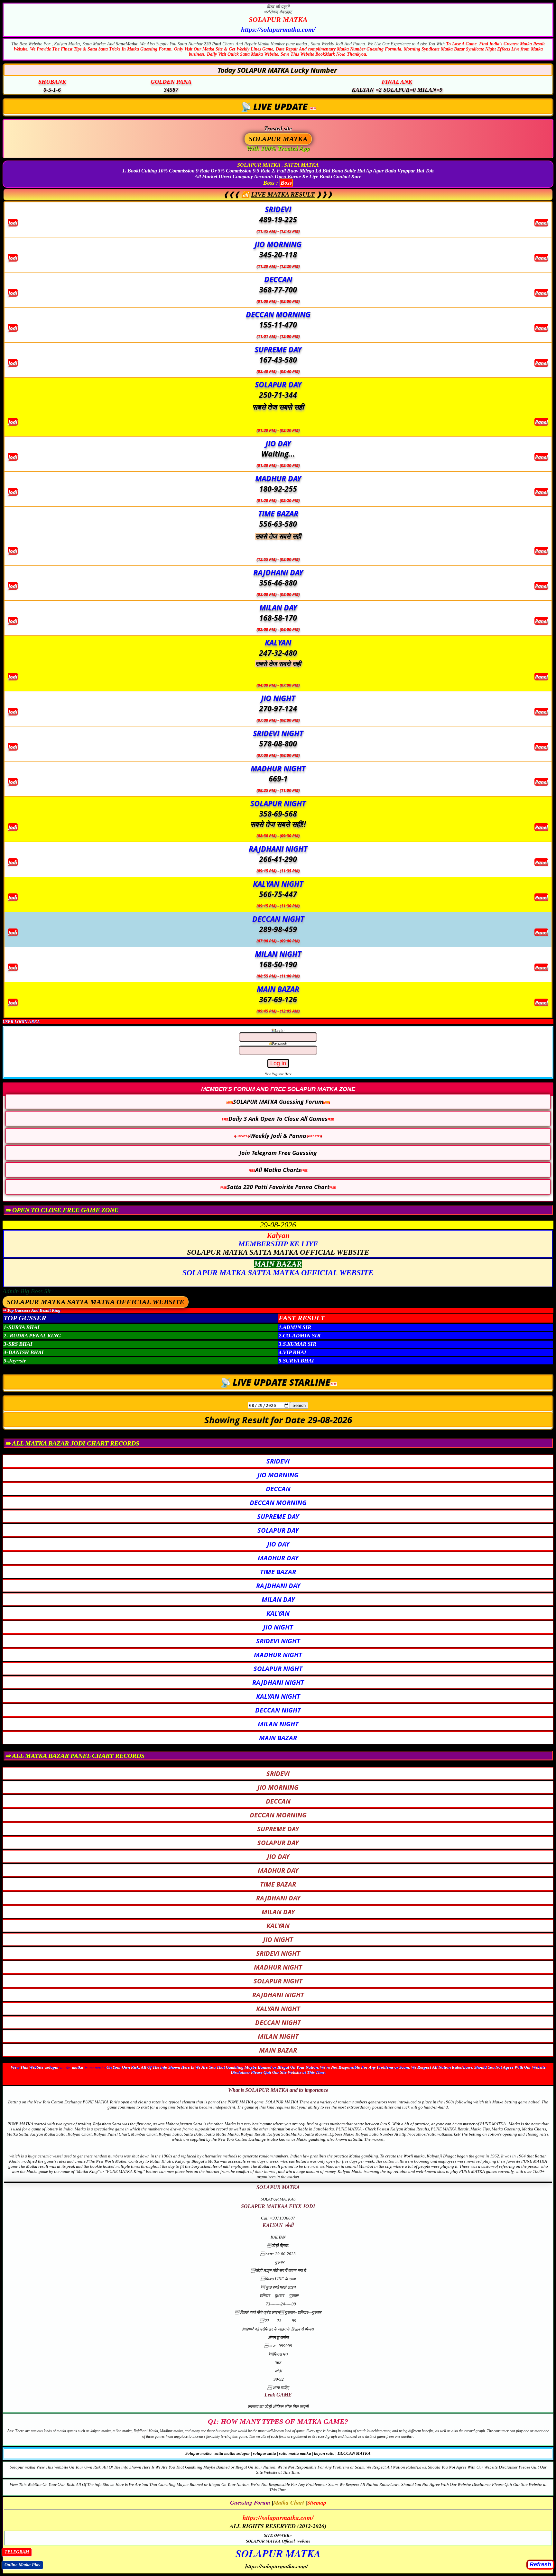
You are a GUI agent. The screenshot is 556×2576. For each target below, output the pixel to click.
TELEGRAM (17, 2552)
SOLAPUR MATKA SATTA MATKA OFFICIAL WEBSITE (96, 1302)
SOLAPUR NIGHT (278, 1669)
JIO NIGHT (278, 1627)
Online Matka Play (22, 2565)
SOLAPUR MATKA (278, 19)
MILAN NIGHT (278, 1724)
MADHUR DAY (278, 1558)
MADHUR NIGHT (278, 1655)
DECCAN (278, 1489)
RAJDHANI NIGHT (278, 1682)
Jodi (13, 223)
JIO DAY (278, 1544)
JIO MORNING (278, 1475)
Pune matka (95, 2067)
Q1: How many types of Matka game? (278, 2421)
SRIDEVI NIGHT (278, 1641)
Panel (541, 223)
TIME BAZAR (278, 1572)
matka (65, 2067)
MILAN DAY (278, 1599)
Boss (286, 183)
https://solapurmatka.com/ (278, 2517)
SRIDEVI (278, 1461)
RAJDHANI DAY (278, 1586)
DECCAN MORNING (278, 1503)
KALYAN (278, 1613)
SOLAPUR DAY (278, 1530)
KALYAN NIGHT (278, 1696)
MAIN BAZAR (278, 1738)
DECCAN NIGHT (278, 1710)
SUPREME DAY (278, 1516)
